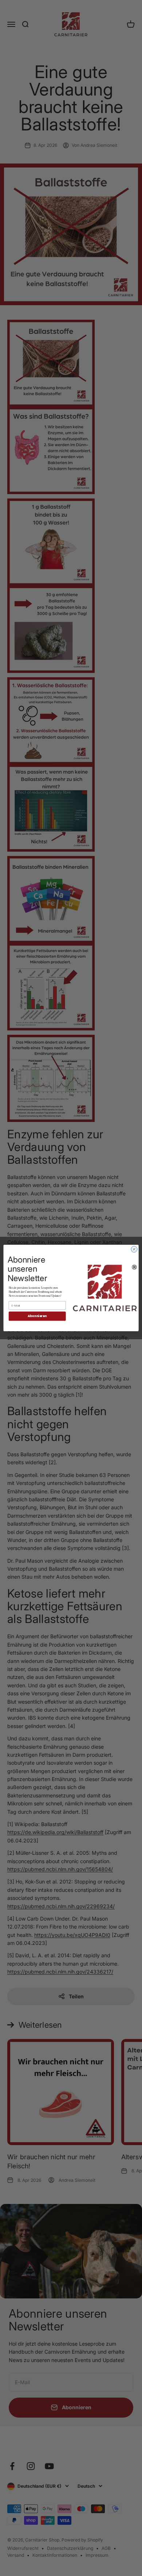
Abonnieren (37, 1316)
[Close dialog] (134, 1249)
